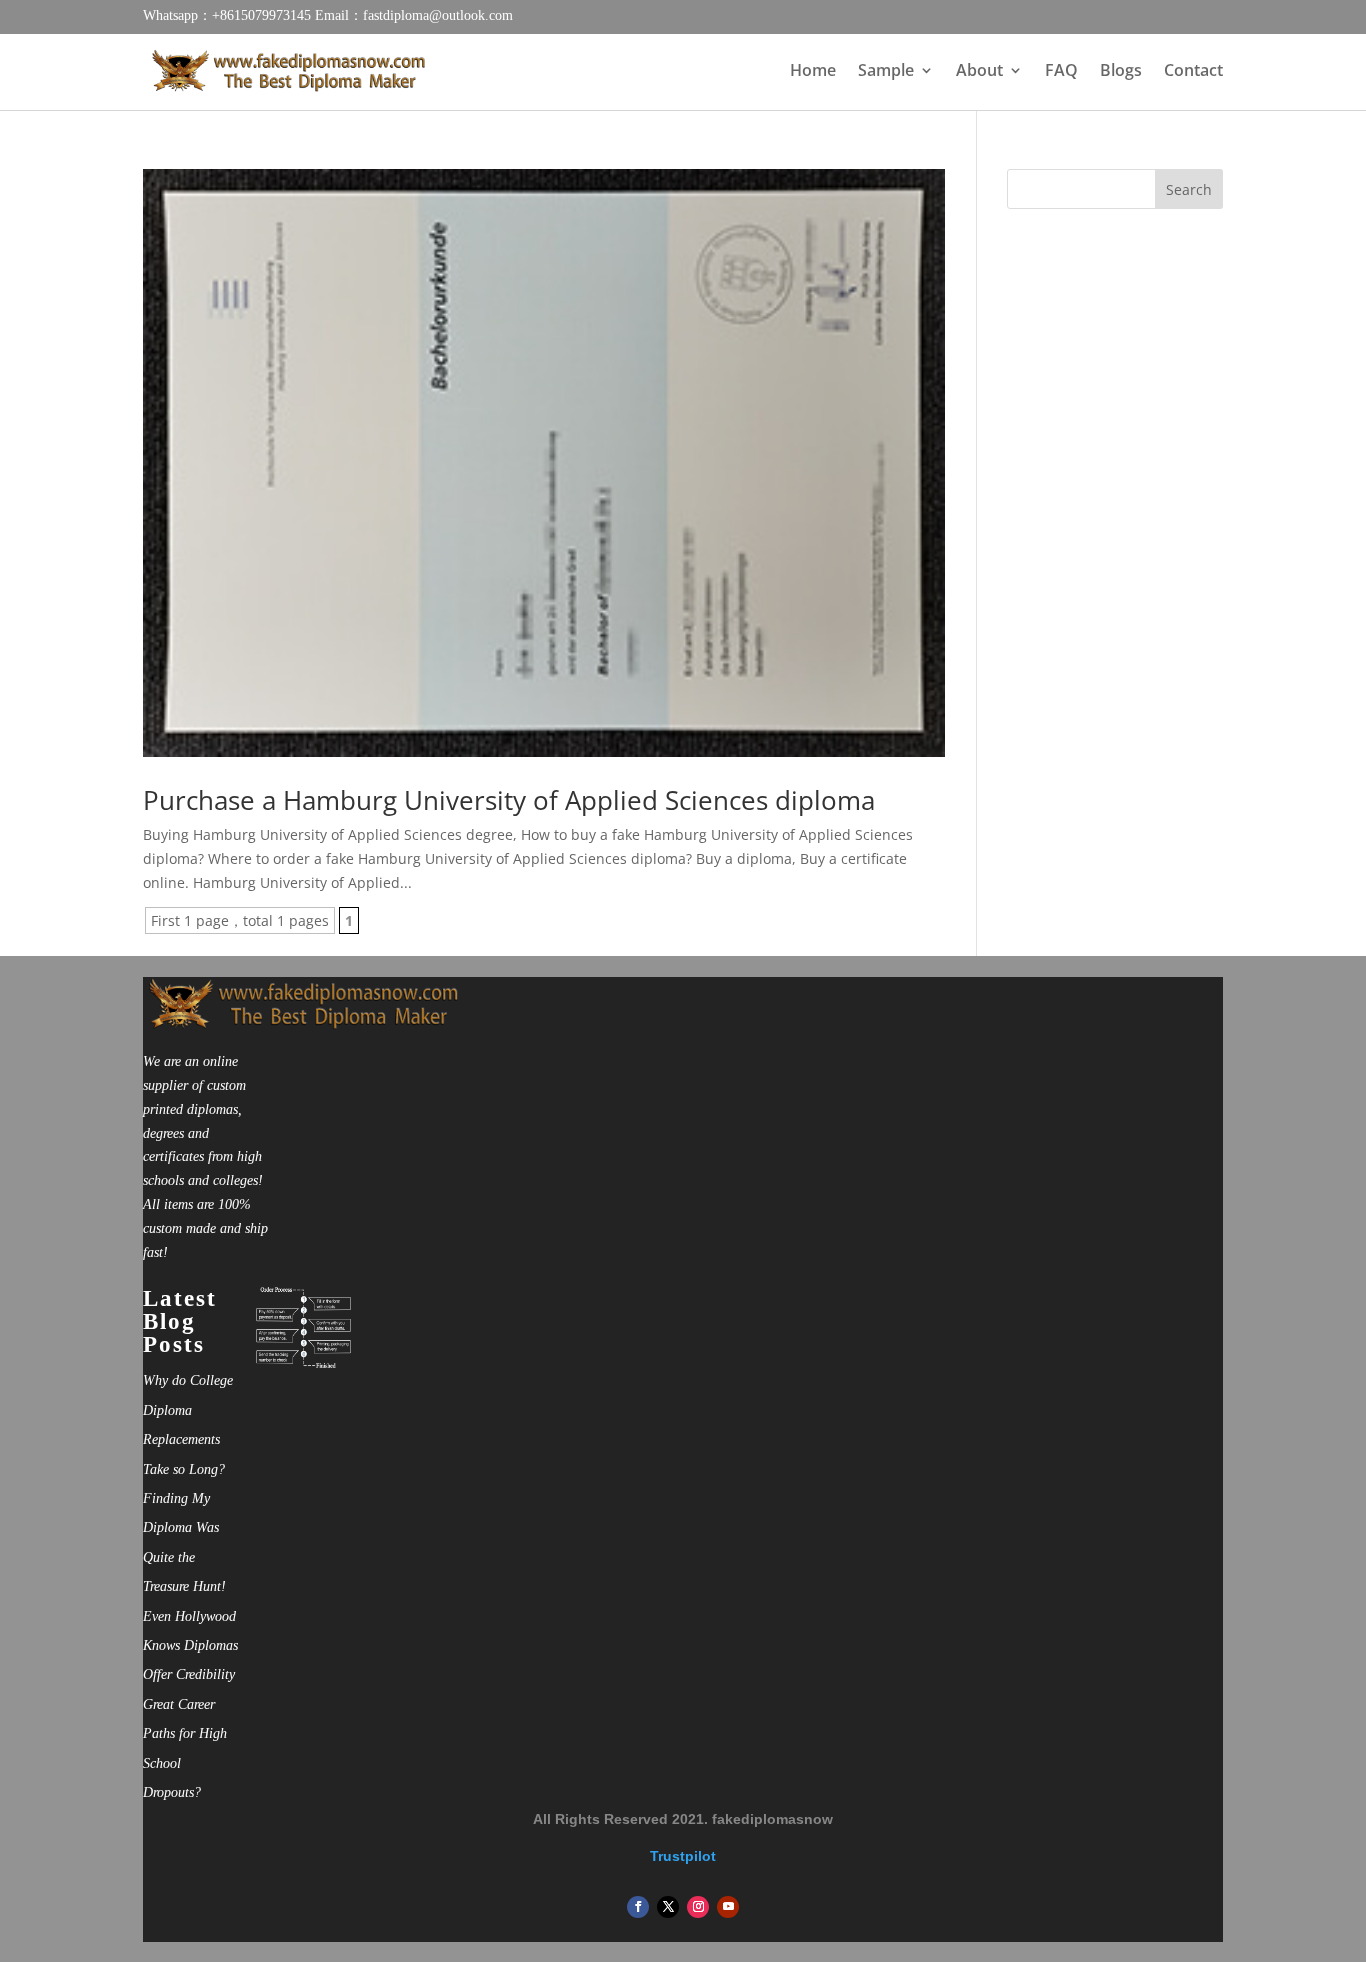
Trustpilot (683, 1856)
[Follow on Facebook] (638, 1907)
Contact (1193, 72)
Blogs (1121, 72)
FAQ (1061, 72)
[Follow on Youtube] (728, 1907)
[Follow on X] (668, 1907)
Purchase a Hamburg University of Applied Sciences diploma (509, 800)
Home (813, 72)
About (979, 72)
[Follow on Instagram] (698, 1907)
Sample (886, 72)
